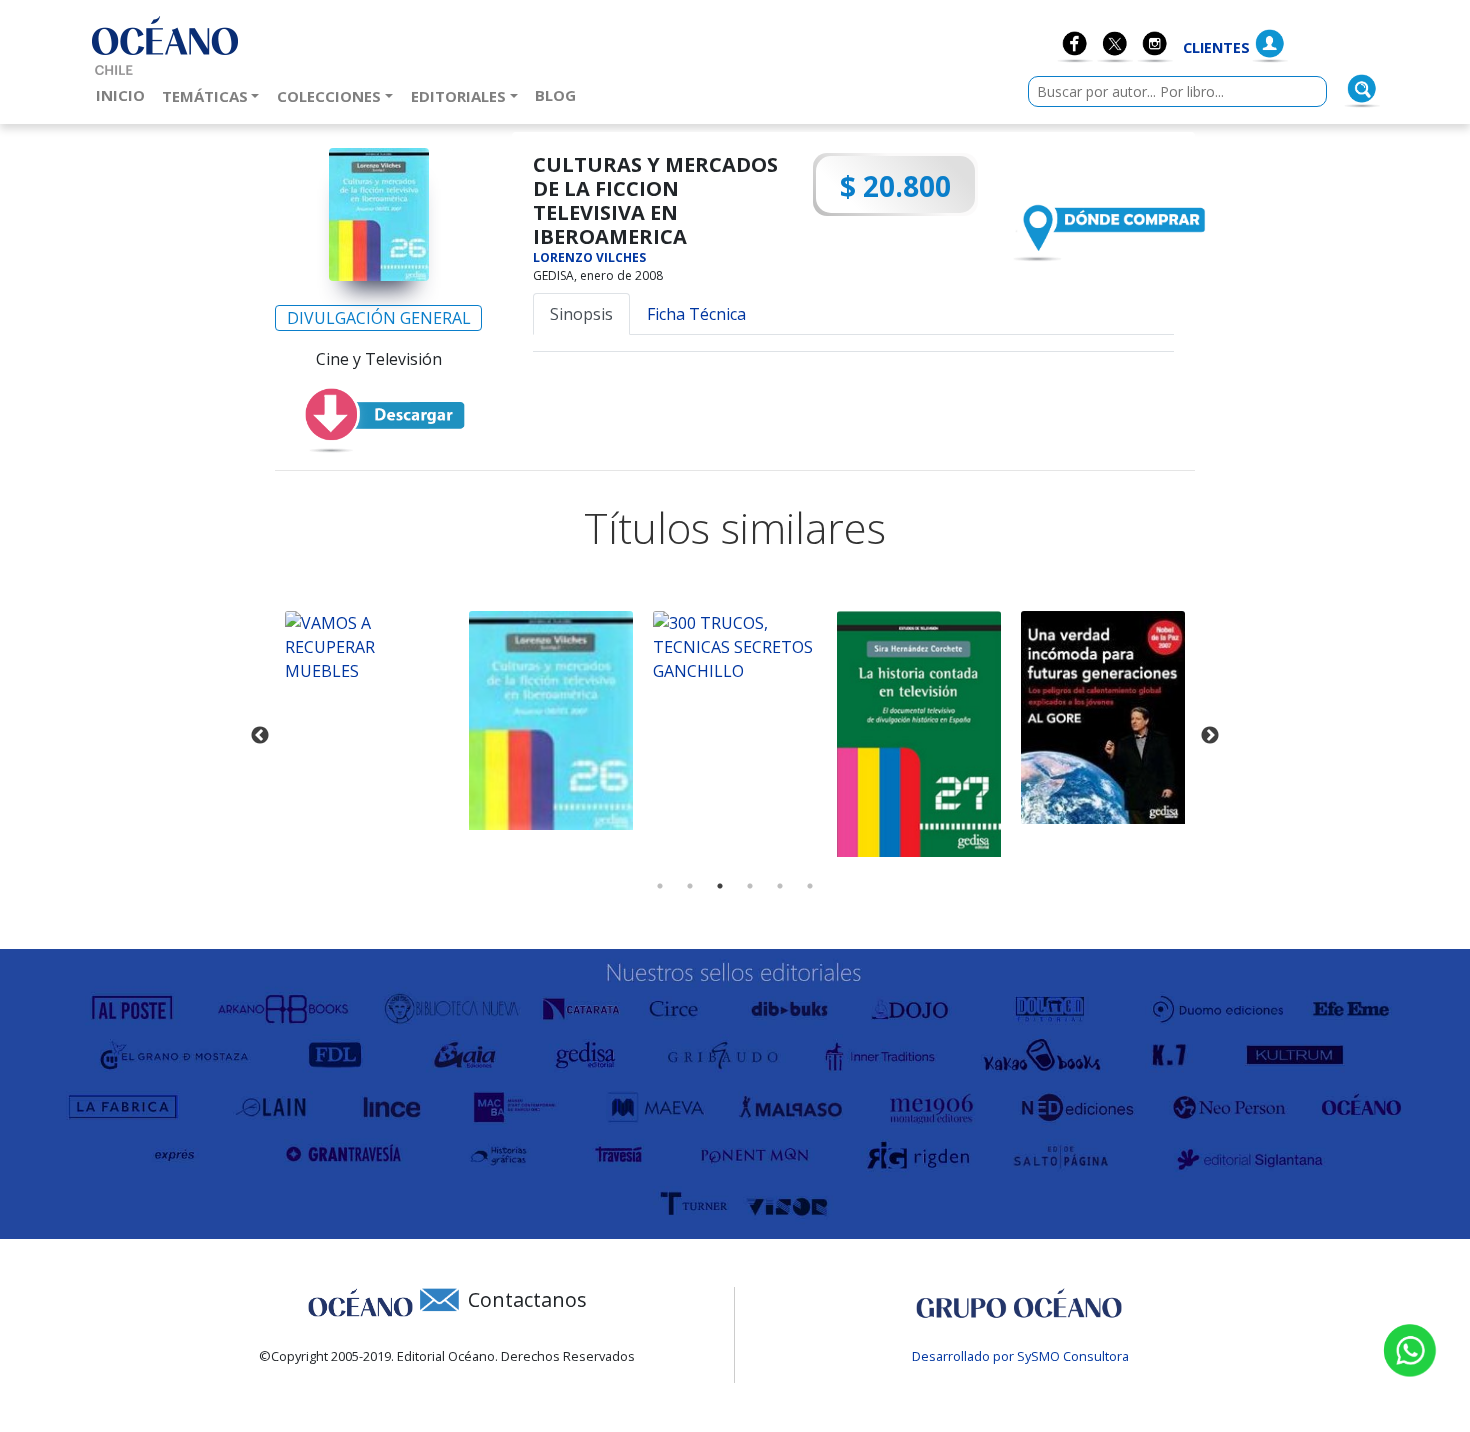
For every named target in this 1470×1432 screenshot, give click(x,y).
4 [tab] (750, 886)
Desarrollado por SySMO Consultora (1020, 1356)
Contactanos (527, 1299)
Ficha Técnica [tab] (696, 314)
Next (1210, 736)
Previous (260, 736)
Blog (559, 94)
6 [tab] (810, 886)
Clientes (1216, 47)
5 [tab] (780, 886)
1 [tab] (660, 886)
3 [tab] (720, 886)
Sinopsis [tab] (581, 314)
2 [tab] (690, 886)
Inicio (124, 94)
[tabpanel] (367, 647)
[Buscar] (1362, 89)
